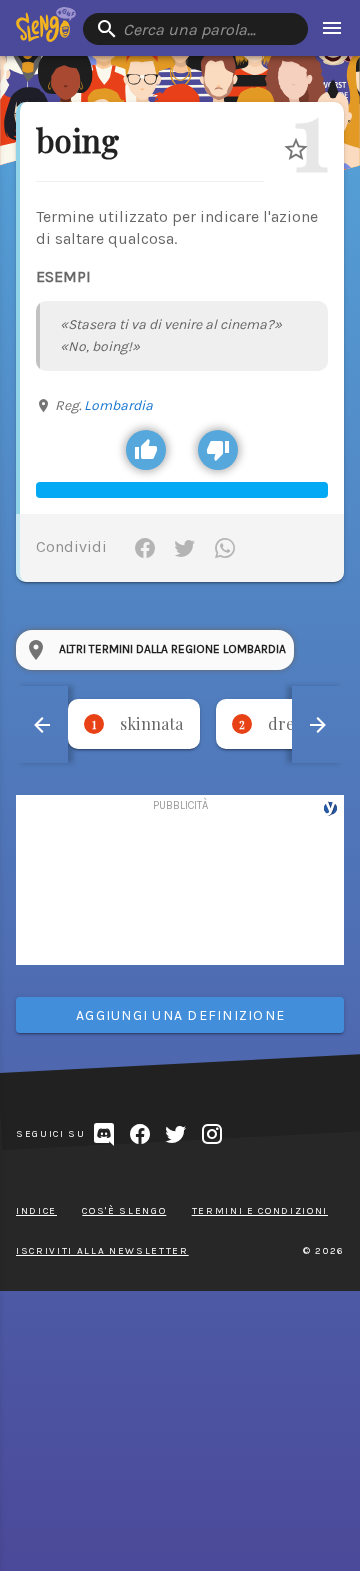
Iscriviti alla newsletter (102, 1251)
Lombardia (118, 405)
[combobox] (195, 29)
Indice (36, 1211)
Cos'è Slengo (124, 1211)
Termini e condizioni (260, 1211)
